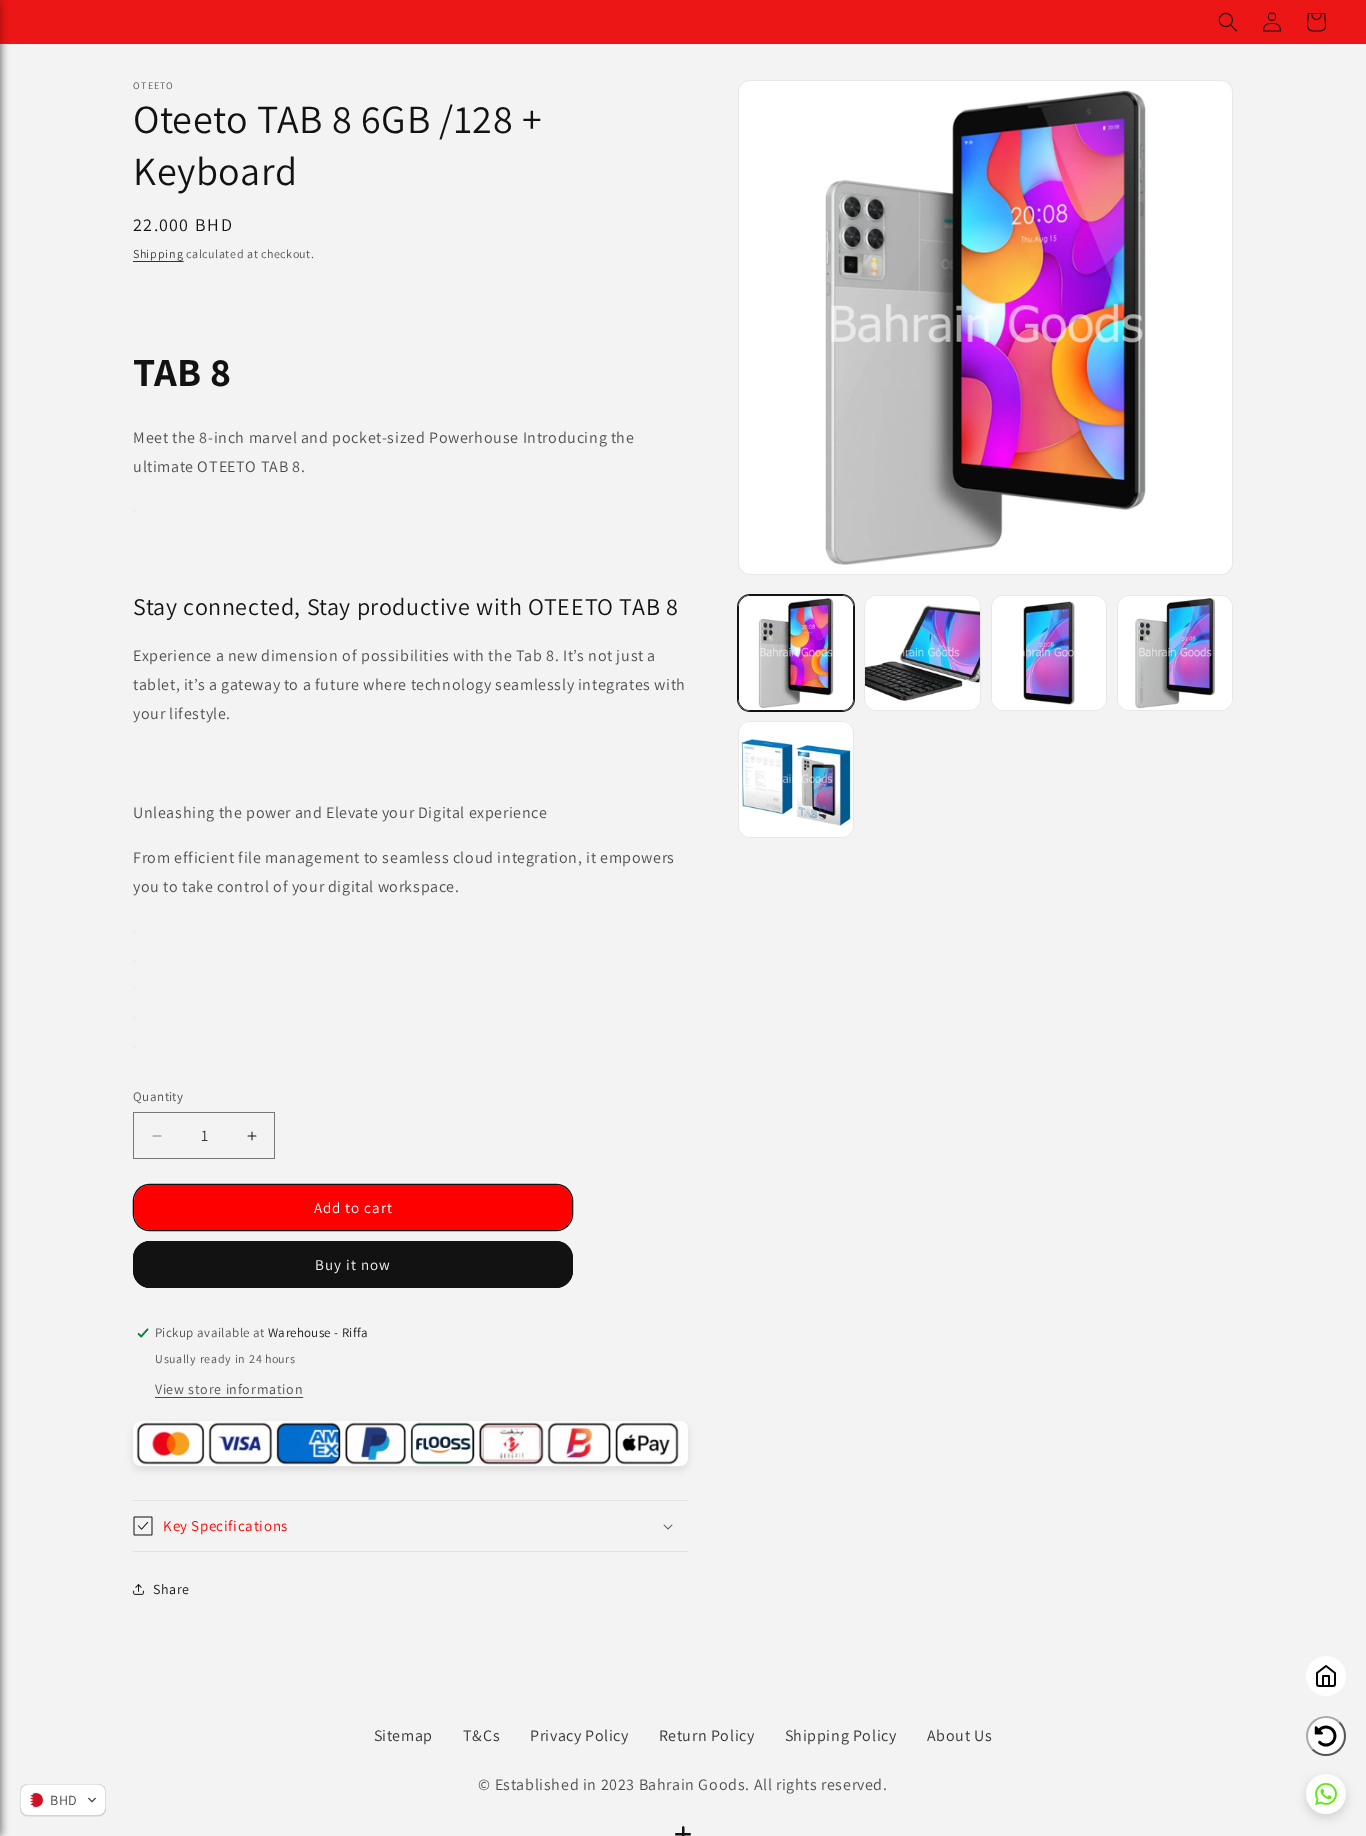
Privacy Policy (579, 1735)
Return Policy (707, 1735)
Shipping (158, 253)
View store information (229, 1389)
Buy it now (353, 1264)
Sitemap (403, 1735)
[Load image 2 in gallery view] (922, 653)
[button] (1228, 22)
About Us (960, 1735)
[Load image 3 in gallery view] (1049, 653)
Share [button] (171, 1589)
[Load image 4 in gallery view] (1175, 653)
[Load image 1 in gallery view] (796, 653)
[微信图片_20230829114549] (134, 510)
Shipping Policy (841, 1735)
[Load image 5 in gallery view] (796, 779)
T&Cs (481, 1735)
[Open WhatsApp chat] (1326, 1794)
